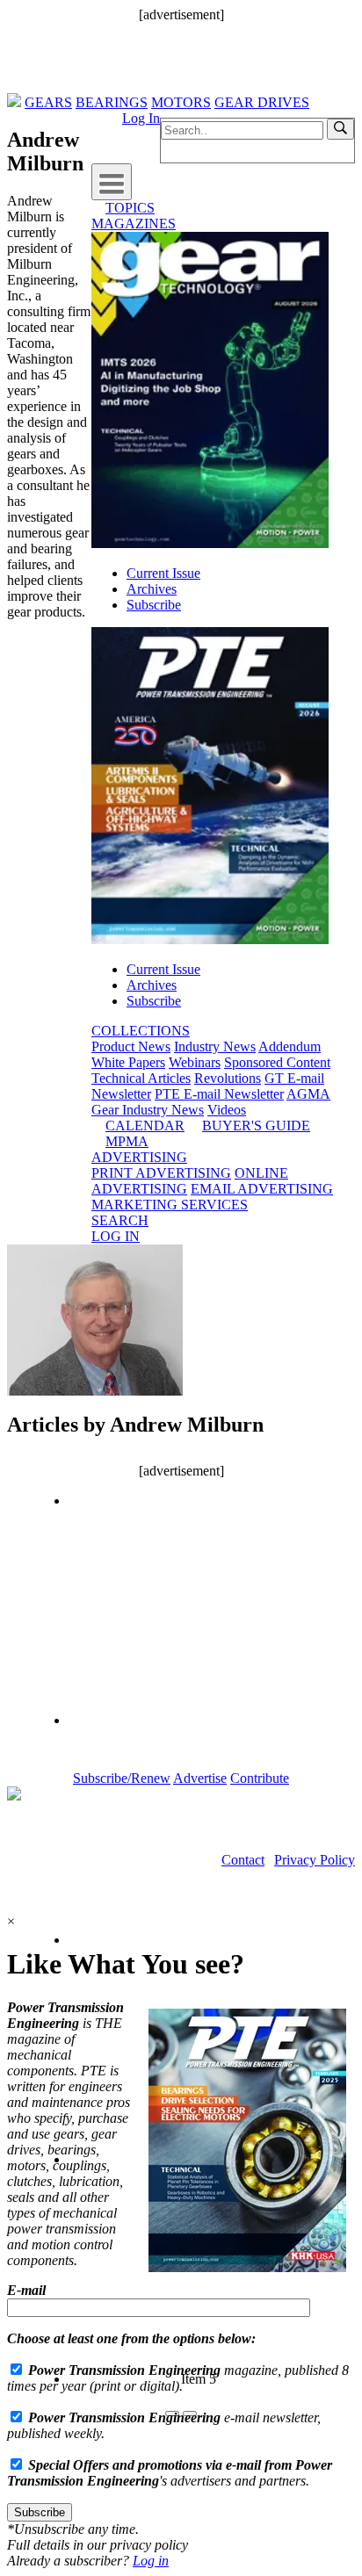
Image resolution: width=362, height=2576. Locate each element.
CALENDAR (145, 1126)
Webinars (195, 1062)
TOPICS (130, 208)
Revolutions (228, 1078)
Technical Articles (141, 1078)
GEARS (48, 102)
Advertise (200, 1778)
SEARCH (120, 1220)
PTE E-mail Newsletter (219, 1094)
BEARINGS (112, 102)
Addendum (290, 1046)
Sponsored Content (277, 1062)
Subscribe (154, 605)
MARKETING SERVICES (170, 1205)
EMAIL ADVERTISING (262, 1189)
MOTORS (181, 102)
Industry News (215, 1046)
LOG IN (116, 1236)
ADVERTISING (139, 1157)
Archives (152, 589)
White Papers (128, 1062)
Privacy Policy (315, 1860)
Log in (151, 2561)
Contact (243, 1860)
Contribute (260, 1778)
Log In (141, 118)
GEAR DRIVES (262, 102)
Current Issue (163, 573)
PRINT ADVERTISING (161, 1173)
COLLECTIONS (141, 1031)
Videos (227, 1110)
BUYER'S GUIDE (256, 1126)
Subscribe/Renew (122, 1778)
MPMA (127, 1141)
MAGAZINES (134, 224)
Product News (131, 1046)
